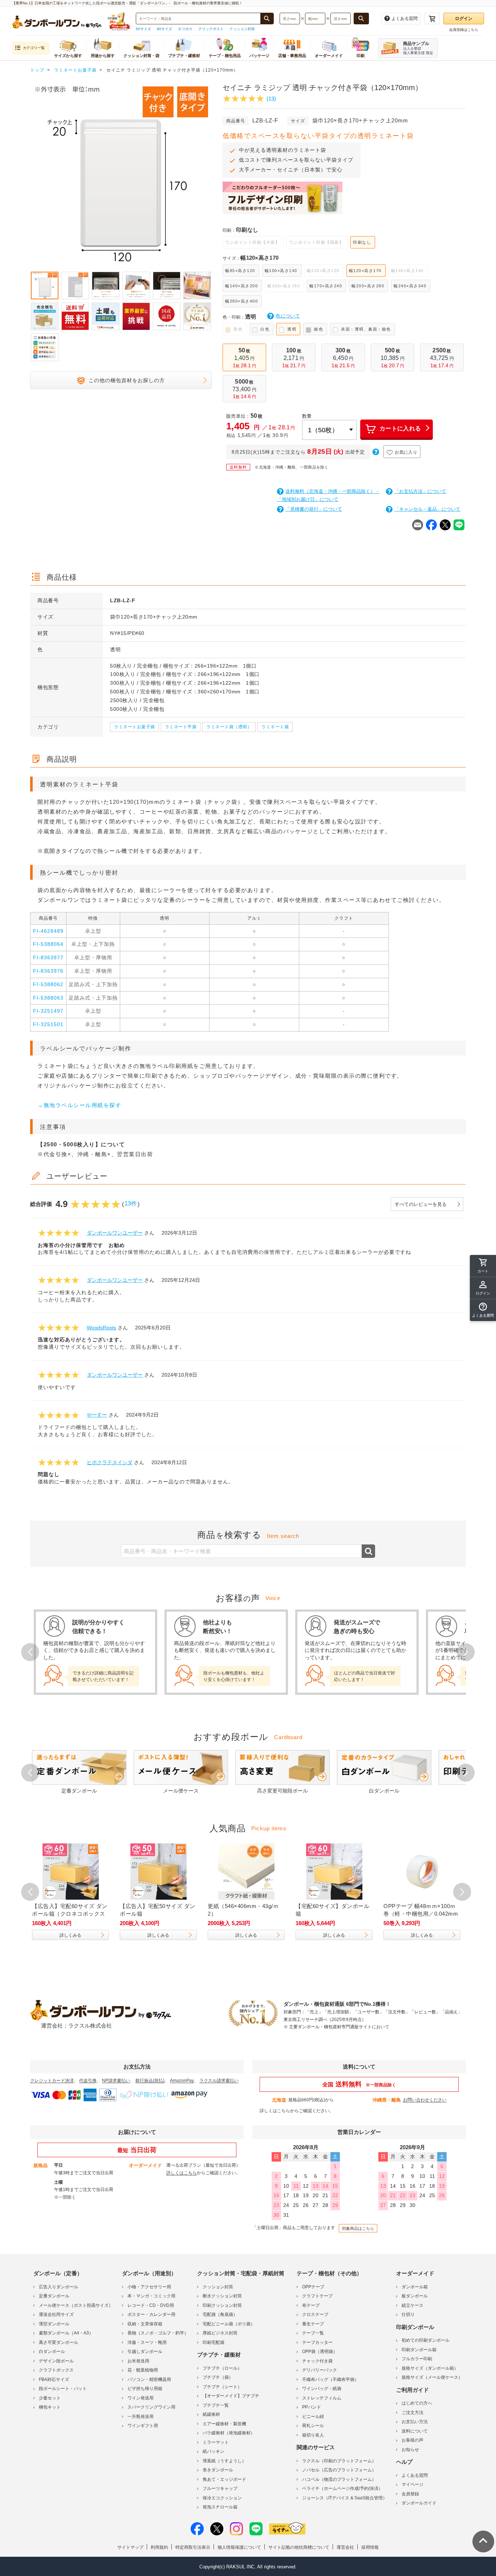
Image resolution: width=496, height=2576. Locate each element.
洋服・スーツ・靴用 (147, 2342)
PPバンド (312, 2407)
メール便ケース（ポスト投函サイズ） (76, 2305)
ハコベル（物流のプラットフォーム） (339, 2479)
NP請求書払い (116, 2081)
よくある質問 (415, 2475)
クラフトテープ (317, 2296)
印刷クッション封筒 (222, 2305)
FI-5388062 (48, 984)
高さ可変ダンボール (58, 2342)
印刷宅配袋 (214, 2342)
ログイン (464, 19)
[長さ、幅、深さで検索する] (361, 19)
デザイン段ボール (56, 2361)
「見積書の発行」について (314, 509)
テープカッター (317, 2342)
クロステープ (315, 2314)
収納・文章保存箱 (145, 2324)
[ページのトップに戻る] (483, 2541)
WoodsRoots (101, 1328)
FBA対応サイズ (54, 2379)
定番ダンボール (54, 2296)
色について (288, 316)
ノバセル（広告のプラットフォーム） (339, 2470)
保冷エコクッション (222, 2498)
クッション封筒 (242, 29)
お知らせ (410, 2450)
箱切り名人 (313, 2435)
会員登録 (410, 2494)
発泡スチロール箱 (220, 2507)
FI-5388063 (48, 998)
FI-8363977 (48, 957)
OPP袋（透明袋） (320, 2352)
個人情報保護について (239, 2547)
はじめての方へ (417, 2403)
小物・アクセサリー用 (149, 2287)
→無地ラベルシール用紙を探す (79, 1105)
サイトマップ (130, 2547)
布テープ (311, 2305)
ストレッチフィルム (322, 2398)
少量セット (50, 2398)
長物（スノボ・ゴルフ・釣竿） (158, 2333)
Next (212, 175)
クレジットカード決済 (52, 2081)
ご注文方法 (412, 2413)
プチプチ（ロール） (222, 2368)
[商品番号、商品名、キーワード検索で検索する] (267, 19)
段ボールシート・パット (63, 2389)
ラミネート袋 (275, 727)
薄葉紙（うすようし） (224, 2461)
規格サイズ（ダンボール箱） (430, 2368)
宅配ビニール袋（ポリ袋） (229, 2324)
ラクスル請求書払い (219, 2081)
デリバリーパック (320, 2370)
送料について (415, 2431)
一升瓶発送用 (141, 2417)
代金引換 (88, 2081)
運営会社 (345, 2547)
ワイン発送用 (141, 2398)
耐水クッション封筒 (222, 2296)
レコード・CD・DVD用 (151, 2305)
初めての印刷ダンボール (426, 2340)
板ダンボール (415, 2296)
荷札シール (313, 2426)
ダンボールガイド (419, 2503)
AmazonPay (182, 2081)
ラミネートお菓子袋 (135, 727)
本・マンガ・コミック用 (151, 2296)
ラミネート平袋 (181, 727)
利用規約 (159, 2547)
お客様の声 (412, 2440)
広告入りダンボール (58, 2287)
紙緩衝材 (211, 2414)
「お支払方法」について (420, 491)
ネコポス (185, 29)
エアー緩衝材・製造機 (224, 2424)
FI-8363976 (48, 971)
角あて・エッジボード (224, 2479)
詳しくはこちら (275, 2111)
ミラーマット (216, 2442)
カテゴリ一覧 (34, 48)
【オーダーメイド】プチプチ (231, 2396)
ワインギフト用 (143, 2426)
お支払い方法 (415, 2422)
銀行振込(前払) (150, 2081)
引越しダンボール (145, 2352)
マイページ (412, 2484)
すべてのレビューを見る (421, 1204)
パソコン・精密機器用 (149, 2379)
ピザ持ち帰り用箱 (145, 2389)
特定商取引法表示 (193, 2547)
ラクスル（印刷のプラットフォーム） (339, 2461)
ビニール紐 (313, 2417)
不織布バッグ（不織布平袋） (330, 2379)
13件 (131, 1204)
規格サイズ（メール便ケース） (432, 2377)
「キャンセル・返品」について (427, 509)
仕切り (408, 2314)
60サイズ (143, 29)
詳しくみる (70, 1935)
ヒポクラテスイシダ (110, 1462)
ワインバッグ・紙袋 (322, 2389)
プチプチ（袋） (218, 2377)
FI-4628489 (48, 931)
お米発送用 (138, 2361)
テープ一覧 (313, 2333)
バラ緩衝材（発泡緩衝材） (229, 2433)
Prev (30, 175)
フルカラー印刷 (417, 2359)
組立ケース (412, 2305)
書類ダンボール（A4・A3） (66, 2333)
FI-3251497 (48, 1011)
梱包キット (50, 2407)
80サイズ (164, 29)
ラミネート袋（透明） (229, 727)
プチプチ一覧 (216, 2405)
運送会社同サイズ (56, 2314)
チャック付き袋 (317, 2361)
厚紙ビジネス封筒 (220, 2333)
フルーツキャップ (220, 2488)
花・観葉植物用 (143, 2370)
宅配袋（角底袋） (220, 2314)
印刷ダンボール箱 (419, 2350)
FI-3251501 (48, 1024)
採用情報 (370, 2547)
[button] (483, 1310)
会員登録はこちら (464, 30)
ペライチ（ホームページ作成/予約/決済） (342, 2488)
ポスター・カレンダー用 (151, 2314)
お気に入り (406, 452)
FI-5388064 (48, 944)
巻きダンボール (218, 2470)
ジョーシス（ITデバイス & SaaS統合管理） (345, 2498)
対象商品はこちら (358, 2228)
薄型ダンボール (54, 2324)
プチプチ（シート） (222, 2387)
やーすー (97, 1415)
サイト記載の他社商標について (299, 2547)
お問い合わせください (425, 2100)
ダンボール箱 (415, 2287)
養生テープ (313, 2324)
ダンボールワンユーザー (115, 1233)
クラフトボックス (56, 2370)
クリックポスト (211, 29)
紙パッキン (214, 2451)
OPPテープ (313, 2287)
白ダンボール (52, 2352)
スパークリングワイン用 (151, 2407)
